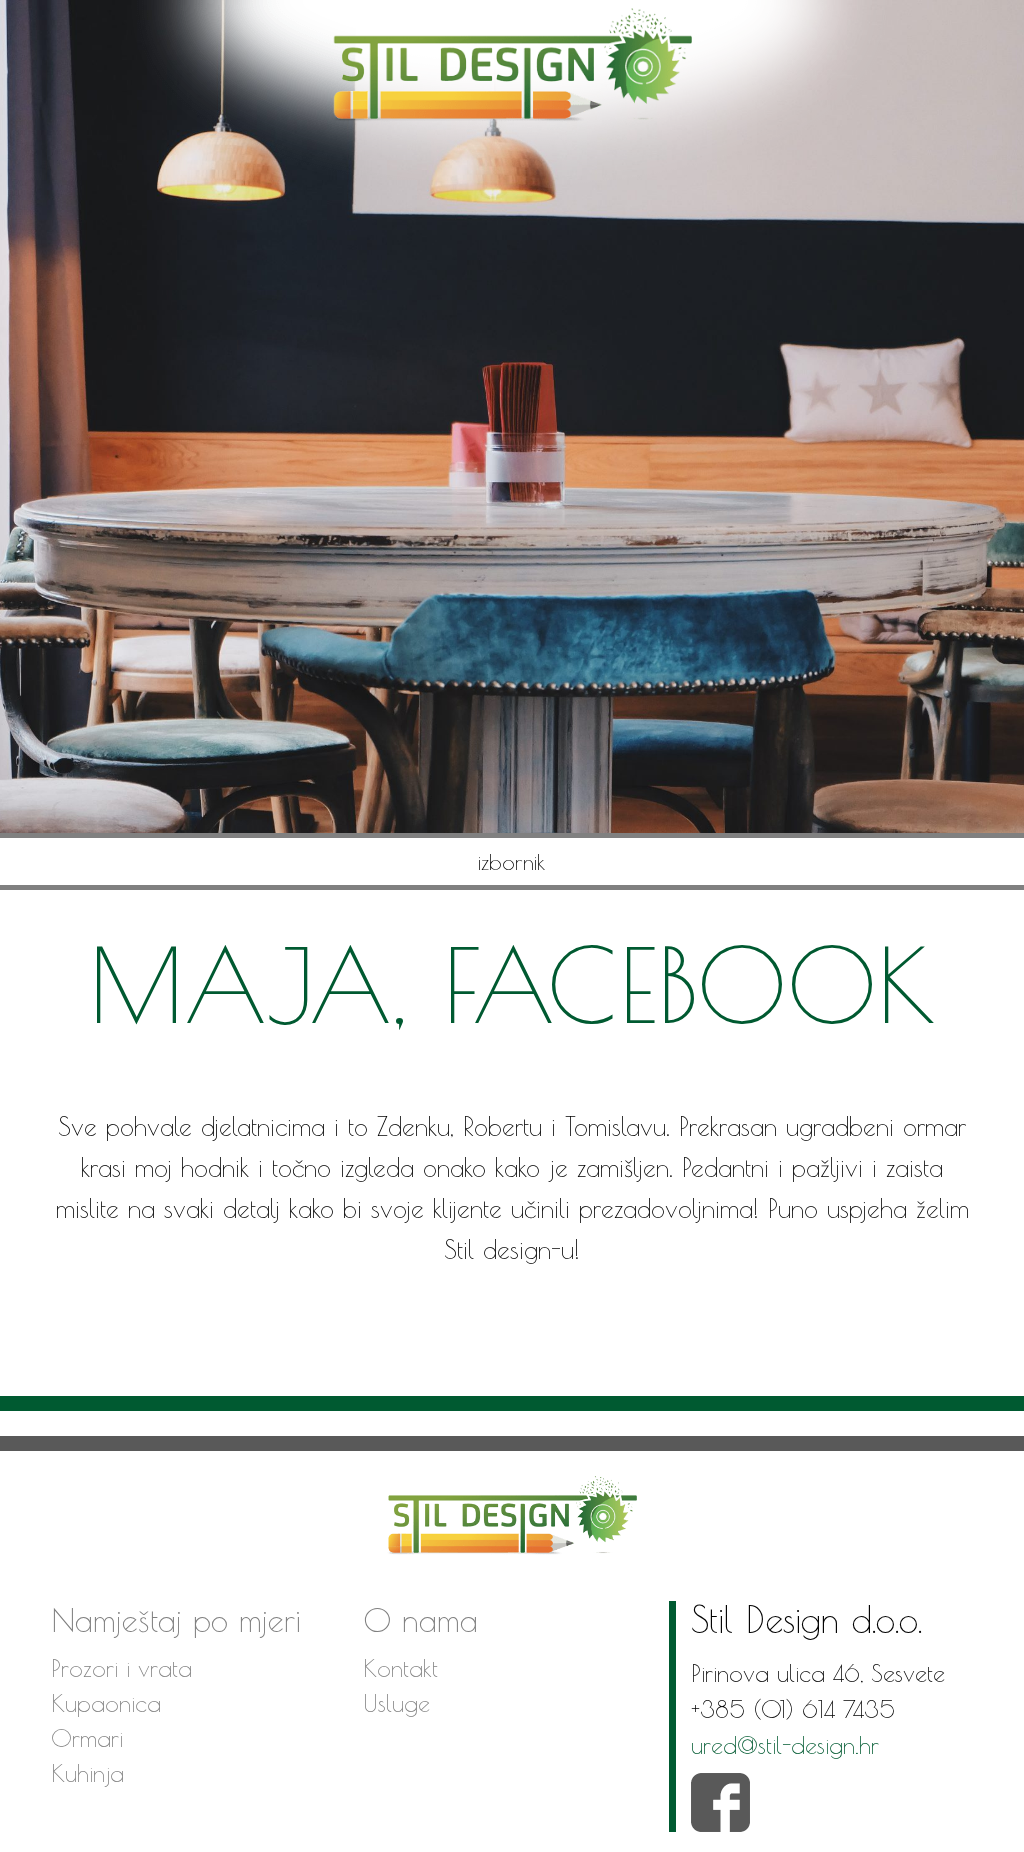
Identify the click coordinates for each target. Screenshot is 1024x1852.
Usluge (396, 1703)
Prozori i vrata (121, 1668)
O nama (420, 1620)
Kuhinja (87, 1773)
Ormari (87, 1738)
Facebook (720, 1802)
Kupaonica (106, 1703)
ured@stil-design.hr (785, 1745)
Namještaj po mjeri (176, 1620)
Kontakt (400, 1668)
